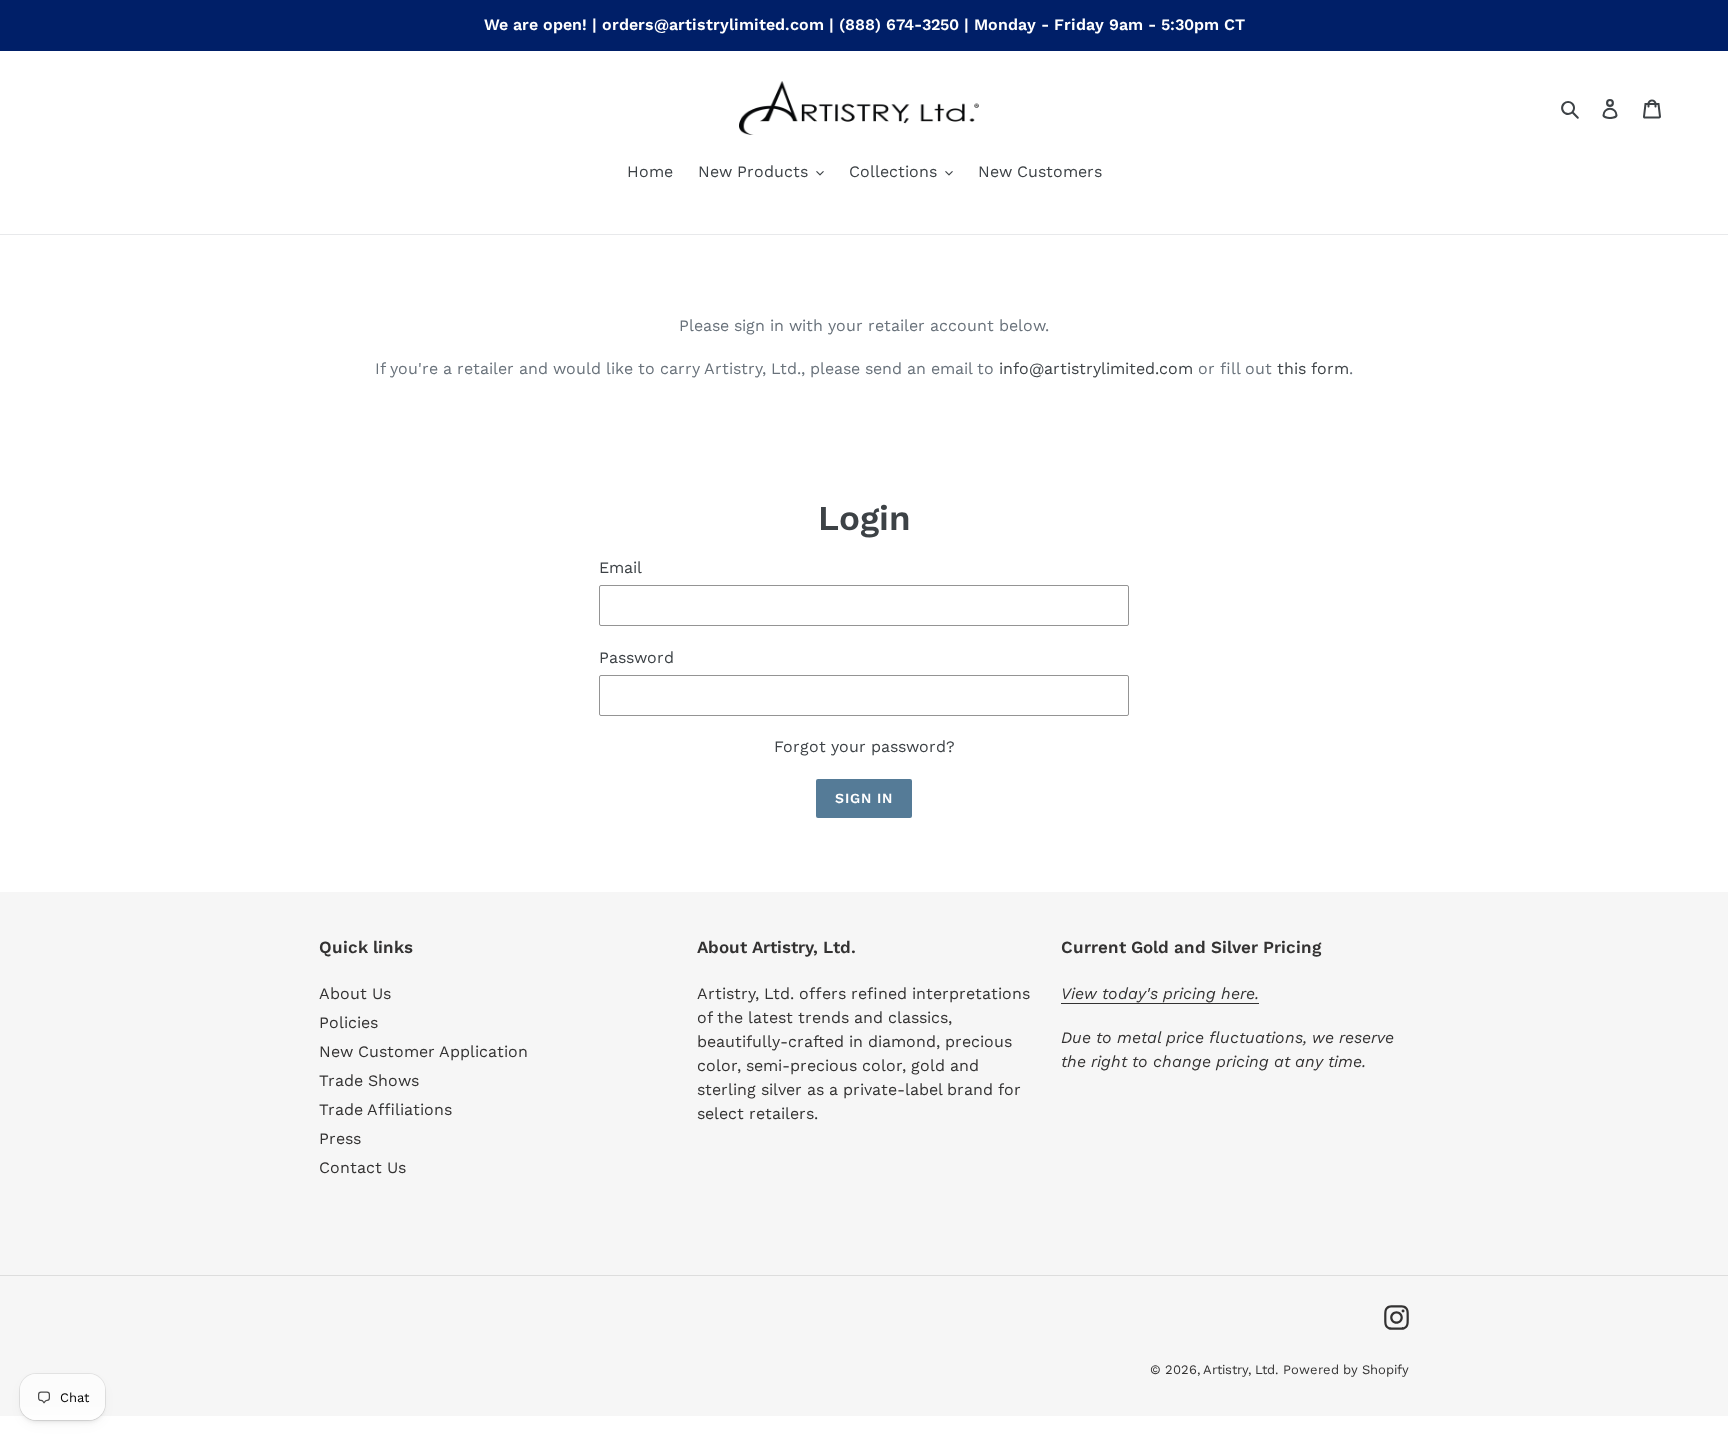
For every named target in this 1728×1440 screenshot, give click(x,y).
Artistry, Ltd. (1240, 1369)
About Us (355, 993)
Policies (348, 1022)
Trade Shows (369, 1080)
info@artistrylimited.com (1096, 368)
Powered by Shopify (1346, 1369)
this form (1313, 368)
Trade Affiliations (385, 1109)
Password (636, 657)
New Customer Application (423, 1051)
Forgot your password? (864, 746)
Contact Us (362, 1167)
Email (620, 567)
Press (340, 1138)
